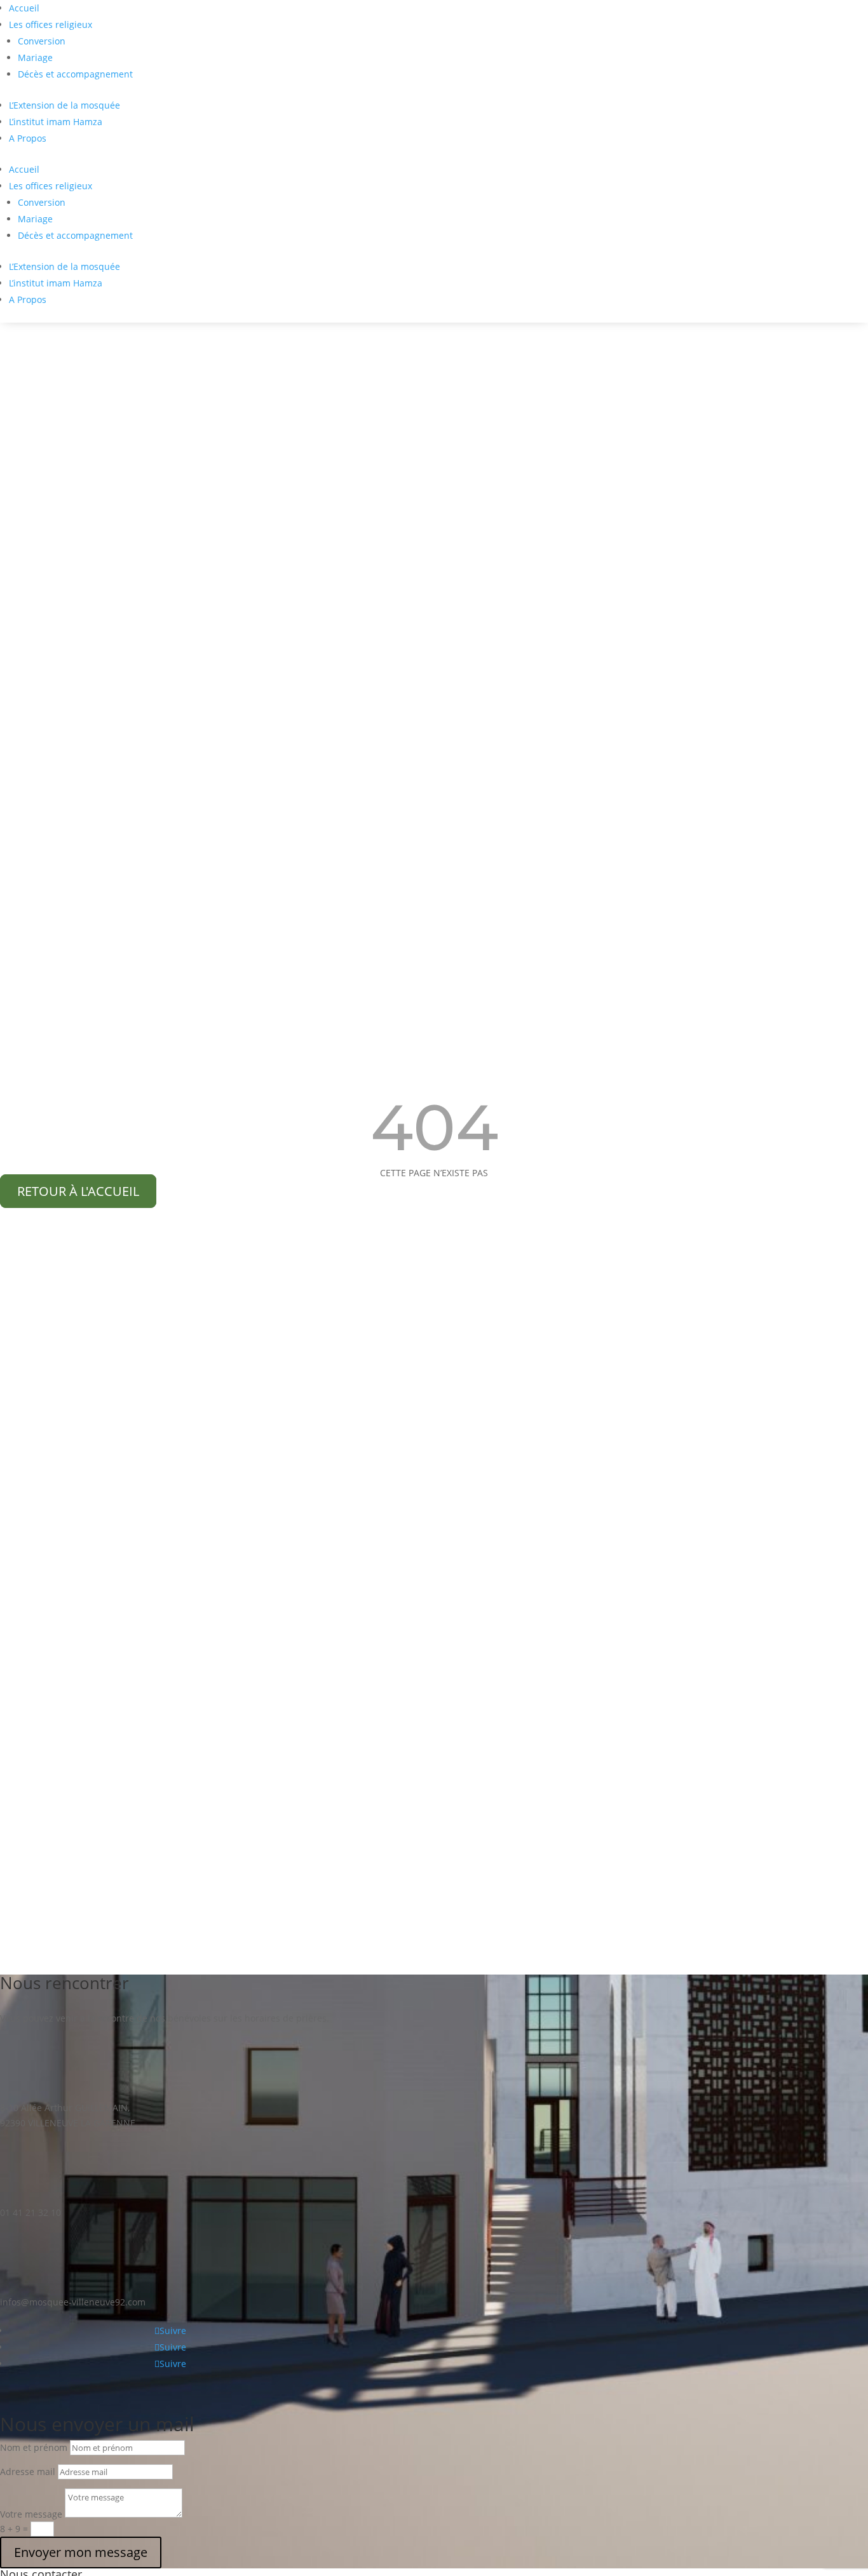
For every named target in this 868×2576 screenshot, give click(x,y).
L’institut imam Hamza (56, 122)
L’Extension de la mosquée (64, 105)
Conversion (42, 41)
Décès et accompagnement (75, 74)
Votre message (31, 2514)
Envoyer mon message (81, 2552)
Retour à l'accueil (78, 1191)
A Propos (28, 138)
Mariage (35, 57)
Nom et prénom (34, 2447)
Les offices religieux (51, 24)
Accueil (24, 8)
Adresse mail (28, 2472)
